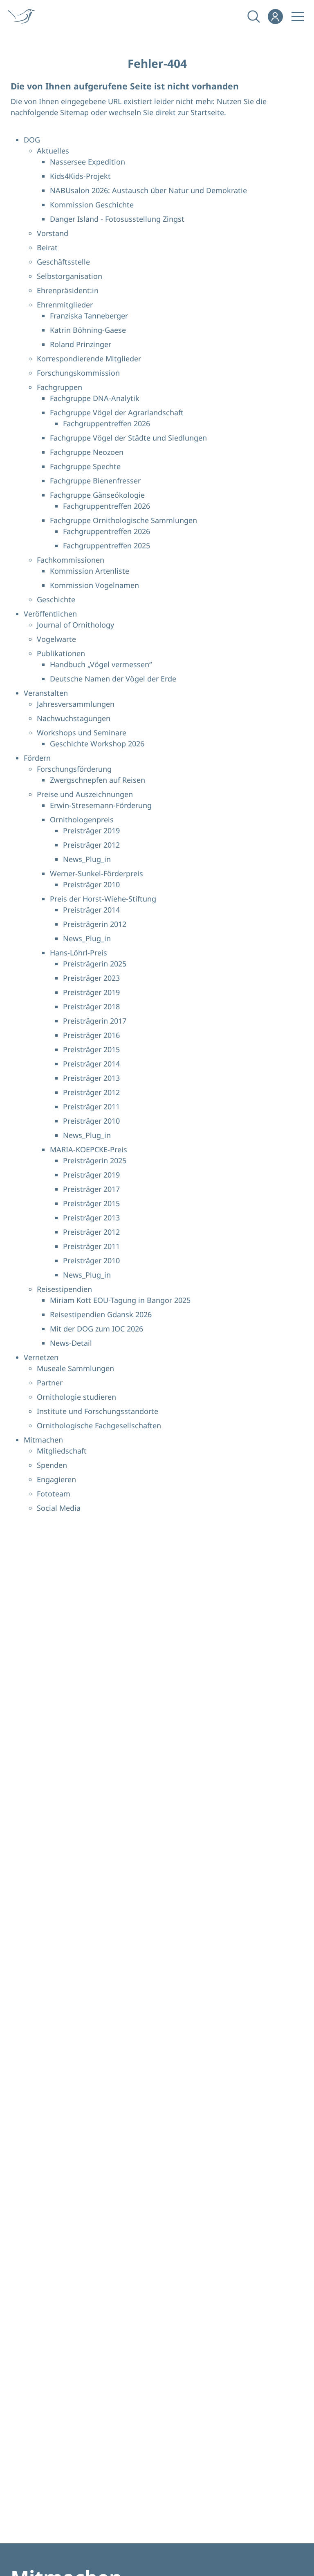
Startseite (207, 112)
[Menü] (298, 16)
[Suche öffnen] (253, 16)
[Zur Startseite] (24, 16)
